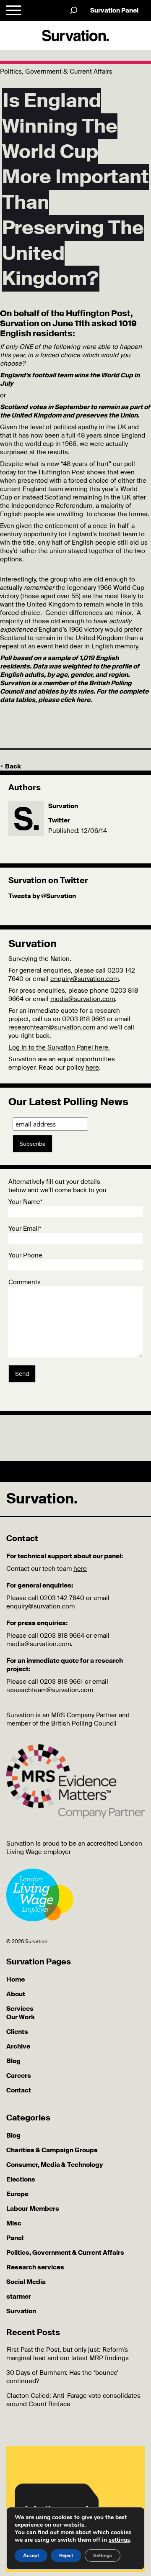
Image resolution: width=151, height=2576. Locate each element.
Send (22, 1374)
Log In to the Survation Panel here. (59, 1047)
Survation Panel (114, 10)
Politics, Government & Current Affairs (65, 2253)
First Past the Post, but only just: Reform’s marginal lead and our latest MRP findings (68, 2354)
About (16, 1994)
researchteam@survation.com (52, 1027)
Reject (66, 2556)
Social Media (26, 2282)
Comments (25, 1282)
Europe (17, 2194)
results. (59, 452)
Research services (35, 2267)
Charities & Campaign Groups (52, 2150)
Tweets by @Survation (42, 896)
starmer (19, 2297)
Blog (13, 2061)
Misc (14, 2223)
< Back (10, 766)
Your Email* (25, 1229)
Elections (21, 2179)
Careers (19, 2076)
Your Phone (25, 1255)
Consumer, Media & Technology (55, 2165)
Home (16, 1979)
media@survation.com (83, 999)
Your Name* (25, 1202)
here (92, 1068)
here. (84, 700)
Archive (18, 2046)
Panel (15, 2238)
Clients (17, 2032)
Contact (19, 2090)
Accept (31, 2556)
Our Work (21, 2017)
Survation (63, 806)
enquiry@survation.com (85, 979)
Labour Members (33, 2209)
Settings (103, 2556)
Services (20, 2009)
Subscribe (33, 1144)
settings (119, 2540)
